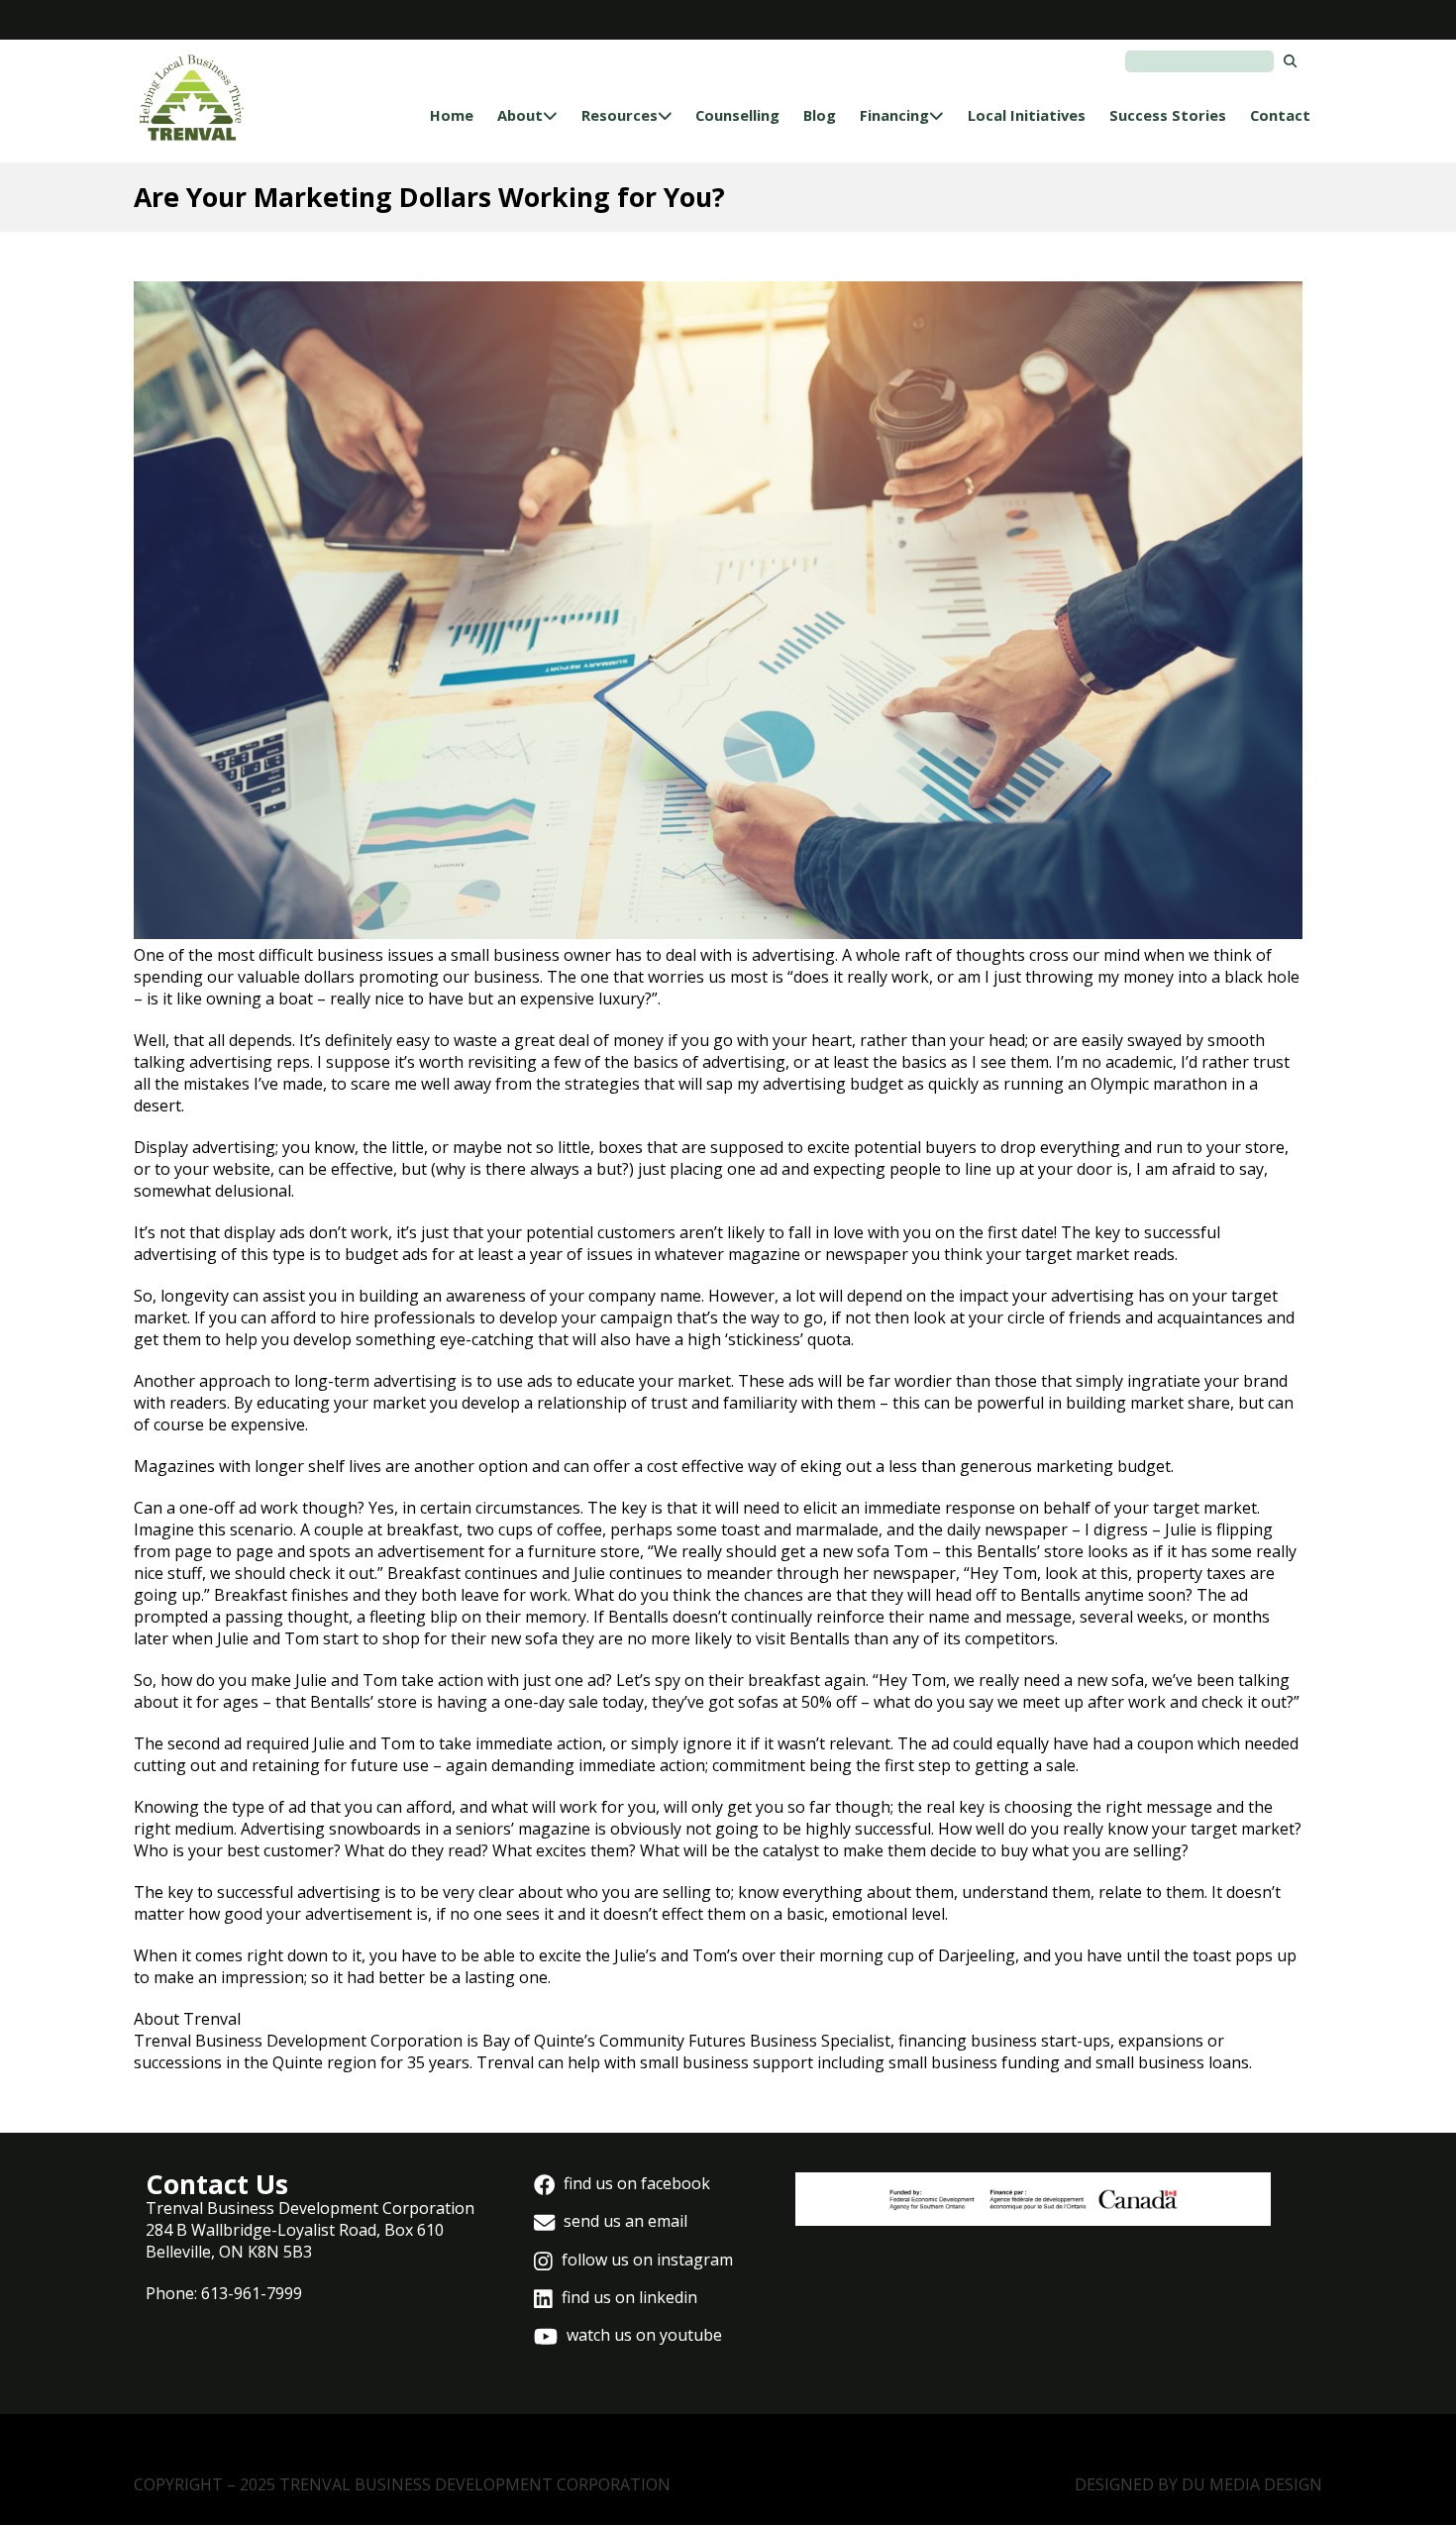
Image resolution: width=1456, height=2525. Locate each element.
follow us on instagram (645, 2260)
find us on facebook (635, 2183)
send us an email (624, 2221)
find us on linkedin (627, 2297)
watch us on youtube (642, 2335)
